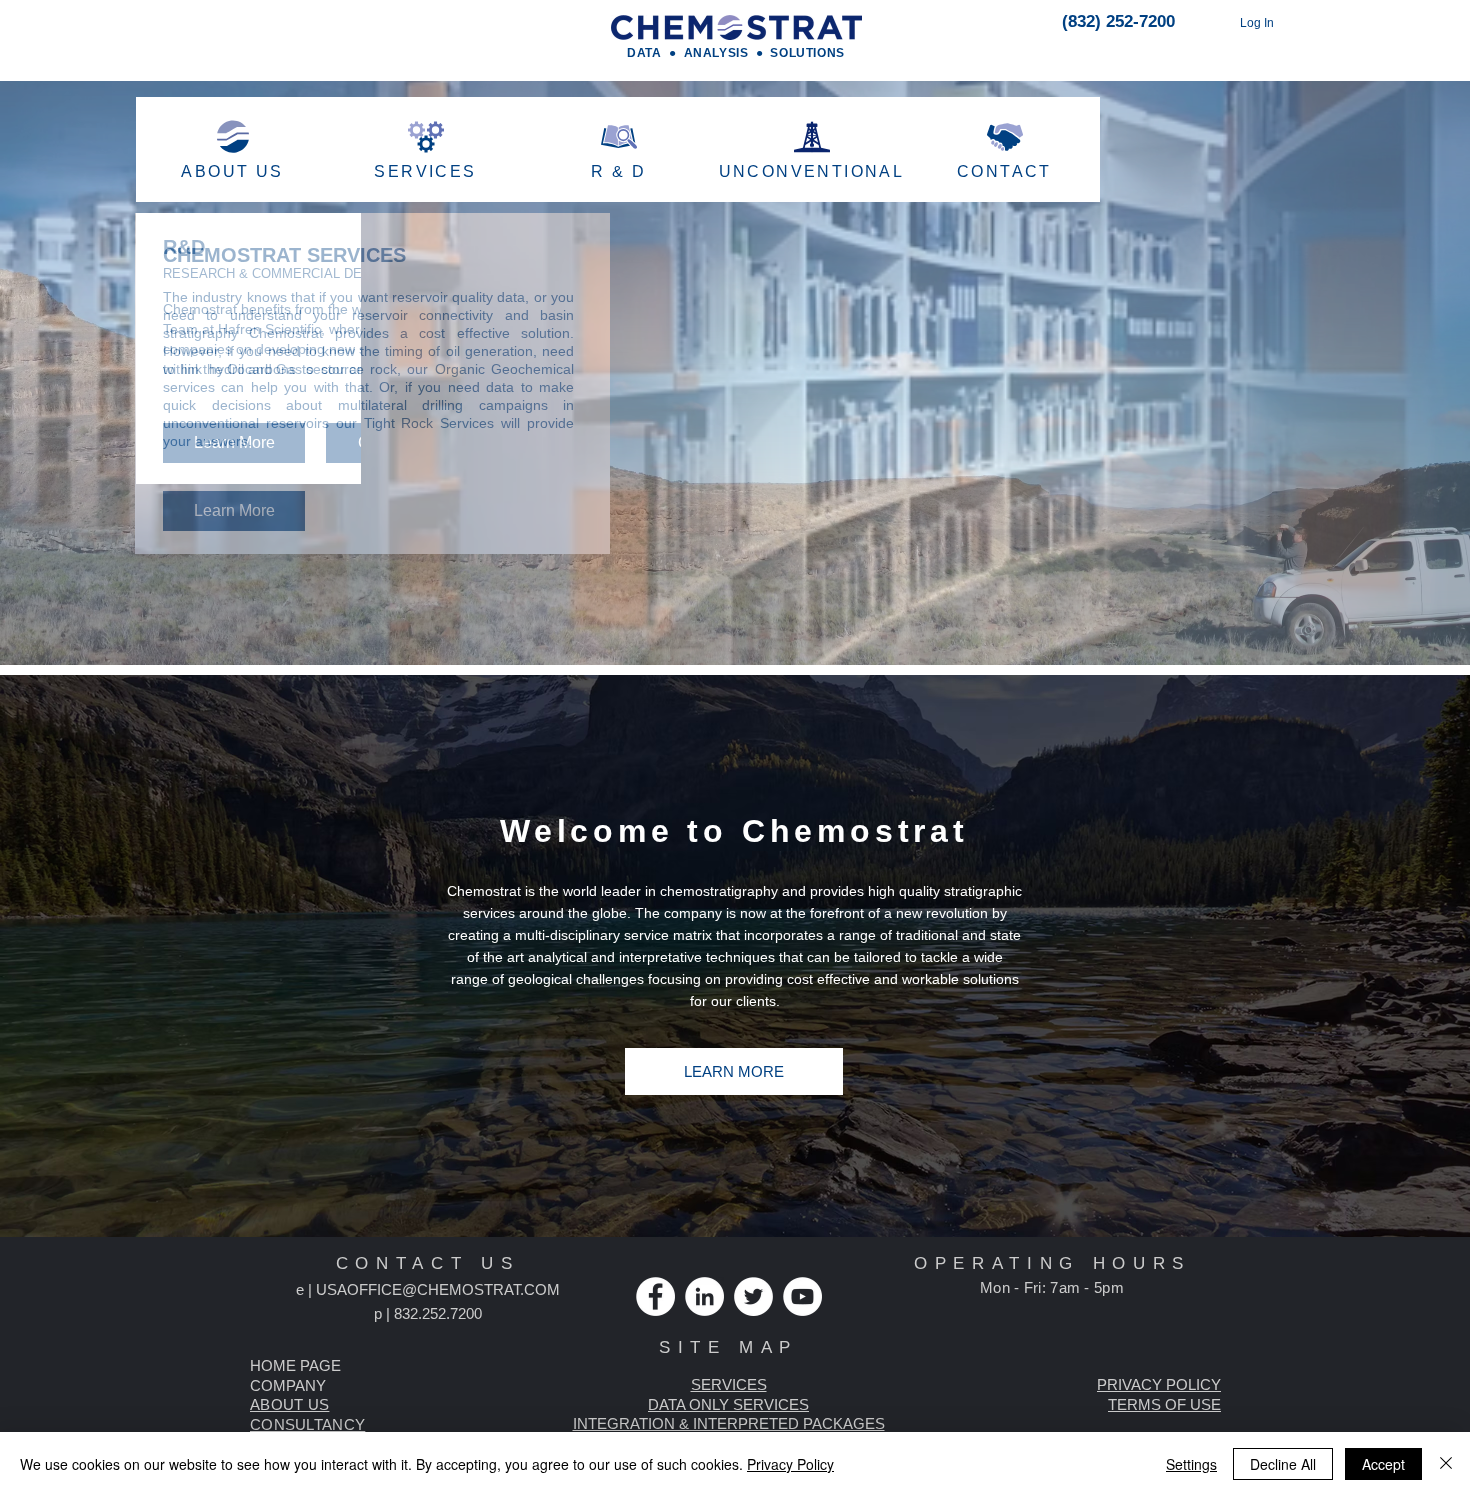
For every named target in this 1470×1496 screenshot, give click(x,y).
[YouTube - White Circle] (802, 1296)
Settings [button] (1191, 1464)
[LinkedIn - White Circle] (704, 1296)
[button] (1159, 1384)
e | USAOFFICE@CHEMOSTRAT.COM (428, 1289)
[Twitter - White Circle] (753, 1296)
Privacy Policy (790, 1464)
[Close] (1446, 1464)
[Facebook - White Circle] (655, 1296)
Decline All (1283, 1464)
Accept (1383, 1464)
